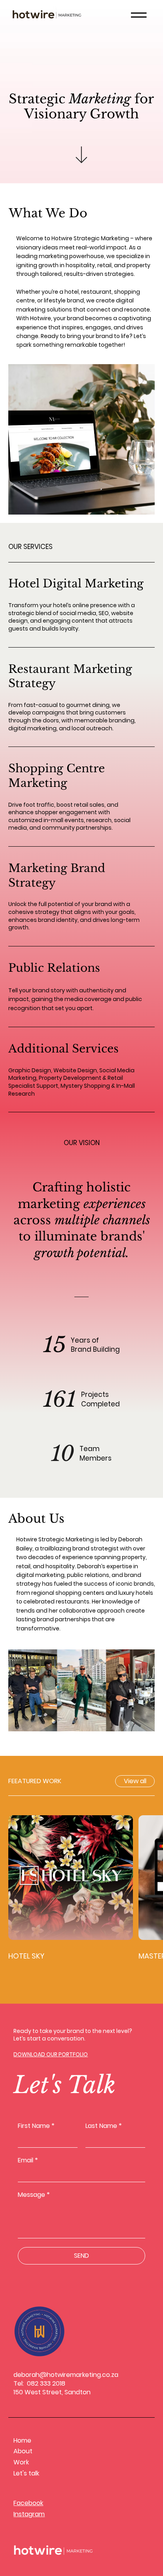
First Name (36, 2126)
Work (21, 2462)
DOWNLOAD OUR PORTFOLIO (51, 2054)
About (23, 2451)
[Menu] (139, 15)
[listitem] (82, 605)
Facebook (28, 2503)
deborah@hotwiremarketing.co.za (66, 2375)
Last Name (104, 2126)
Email (28, 2160)
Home (22, 2440)
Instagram (29, 2514)
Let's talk (26, 2473)
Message (34, 2195)
